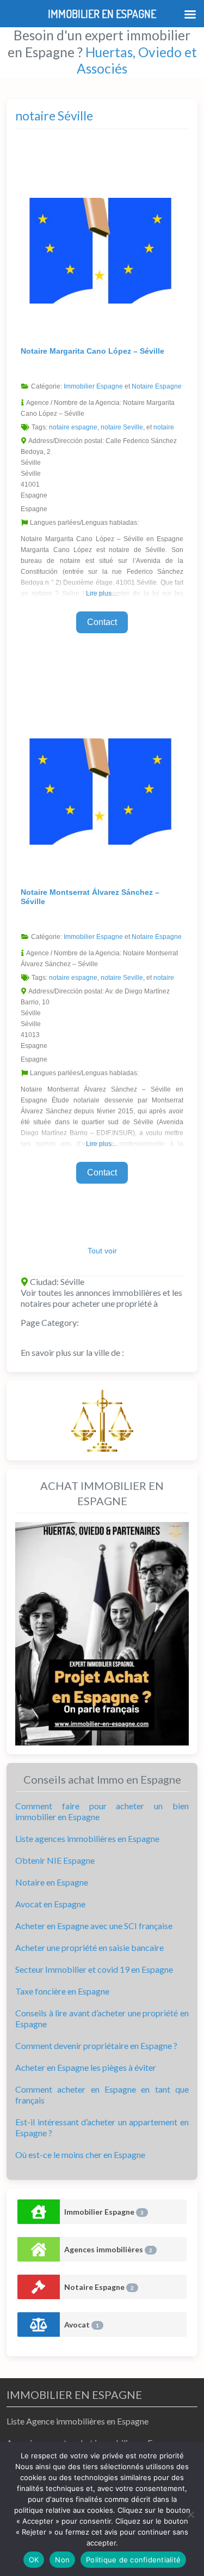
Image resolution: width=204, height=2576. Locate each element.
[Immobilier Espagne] (39, 2212)
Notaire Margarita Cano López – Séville (92, 351)
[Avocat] (39, 2325)
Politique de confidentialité (133, 2560)
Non (62, 2560)
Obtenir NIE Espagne (55, 1860)
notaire (164, 427)
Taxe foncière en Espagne (62, 1991)
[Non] (190, 2514)
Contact (102, 622)
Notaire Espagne (157, 386)
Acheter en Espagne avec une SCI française (94, 1926)
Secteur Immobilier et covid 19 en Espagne (94, 1969)
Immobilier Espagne (93, 386)
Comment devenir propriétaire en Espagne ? (96, 2045)
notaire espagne (73, 427)
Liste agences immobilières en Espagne (87, 1838)
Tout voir (102, 1251)
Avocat (82, 2325)
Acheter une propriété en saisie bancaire (89, 1947)
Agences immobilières (108, 2249)
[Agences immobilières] (39, 2249)
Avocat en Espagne (50, 1904)
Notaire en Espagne (52, 1882)
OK (34, 2560)
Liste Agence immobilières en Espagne (78, 2421)
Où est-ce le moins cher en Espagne (80, 2154)
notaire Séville (54, 116)
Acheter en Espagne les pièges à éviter (86, 2067)
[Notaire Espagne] (39, 2287)
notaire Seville (122, 427)
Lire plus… (102, 593)
